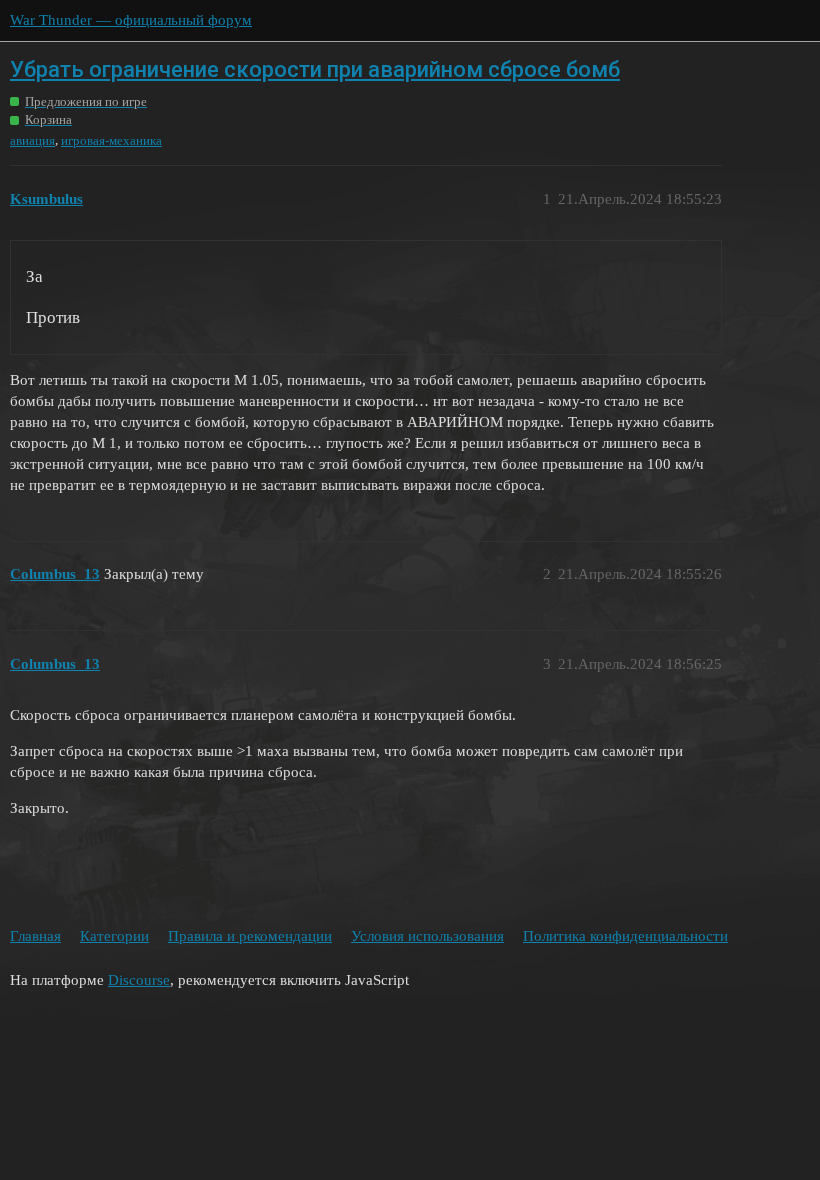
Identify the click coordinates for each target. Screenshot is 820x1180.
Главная (35, 936)
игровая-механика (111, 140)
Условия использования (427, 936)
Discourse (139, 980)
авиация (32, 140)
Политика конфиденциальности (625, 936)
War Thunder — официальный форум (131, 20)
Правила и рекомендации (250, 936)
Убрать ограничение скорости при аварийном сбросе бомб (315, 69)
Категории (114, 936)
